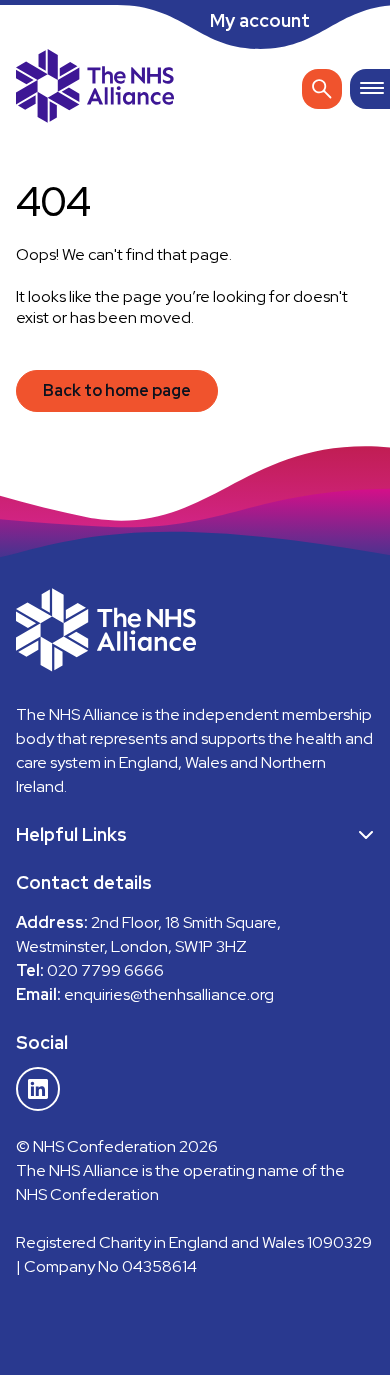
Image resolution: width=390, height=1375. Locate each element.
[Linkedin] (38, 1089)
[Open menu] (370, 89)
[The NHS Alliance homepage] (95, 88)
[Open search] (322, 89)
